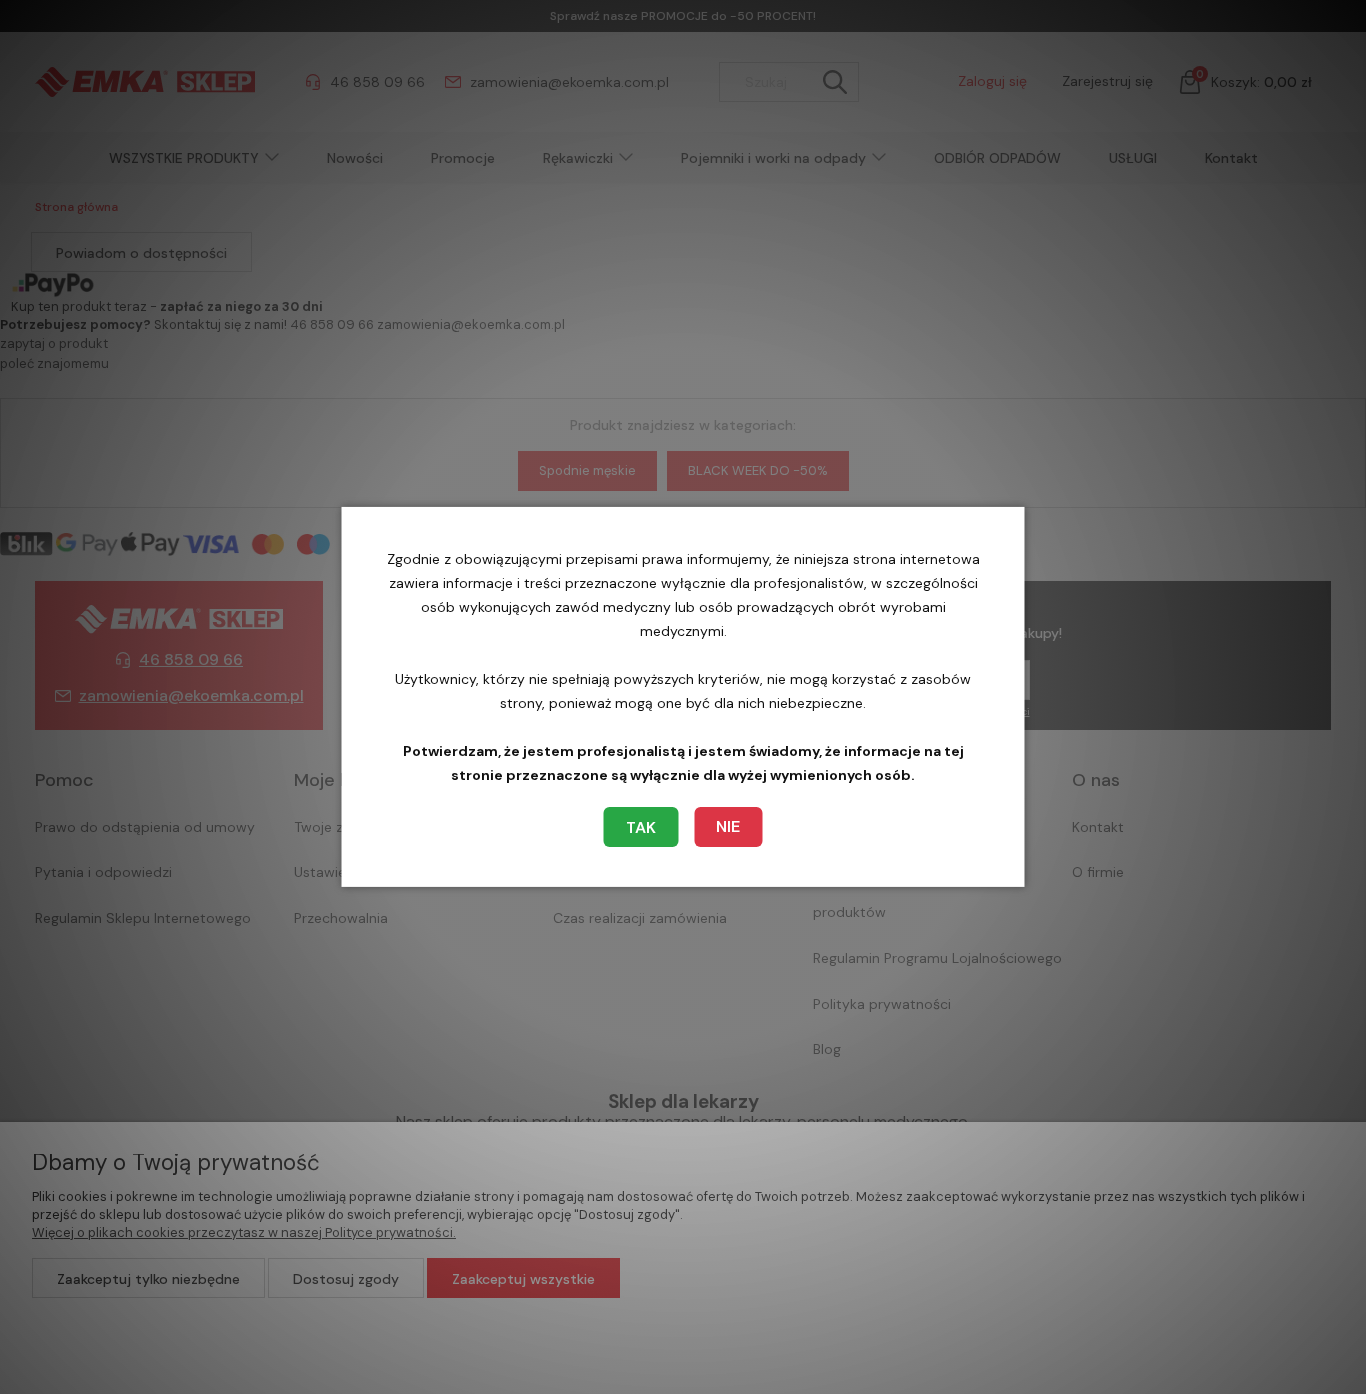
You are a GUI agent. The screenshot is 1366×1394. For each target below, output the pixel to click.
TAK (641, 827)
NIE (728, 826)
